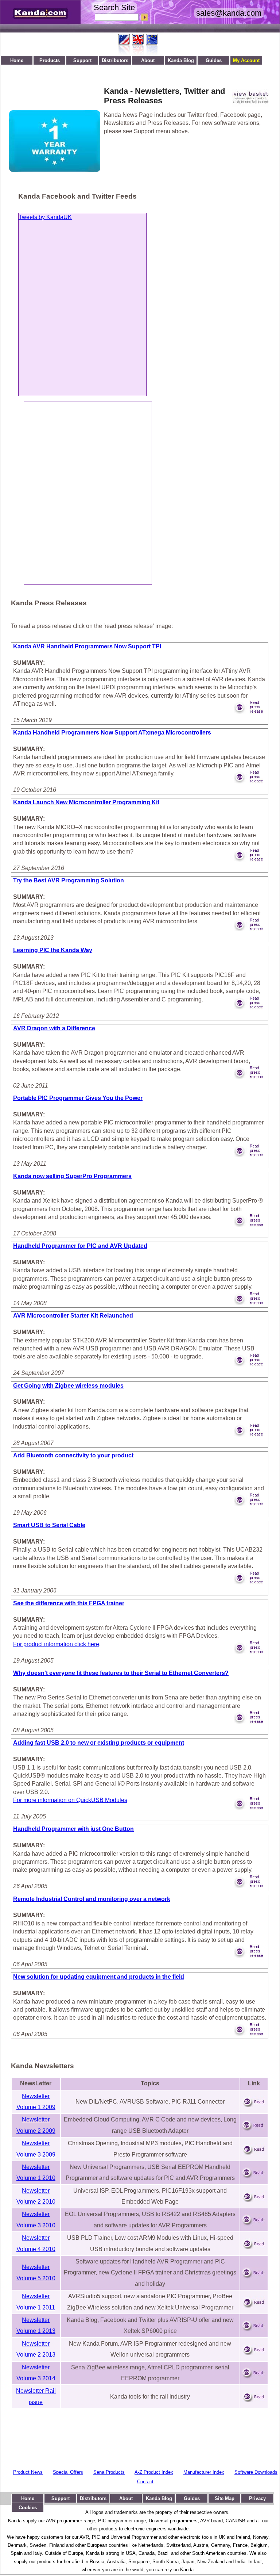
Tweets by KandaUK (45, 217)
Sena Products (109, 2472)
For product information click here (56, 1644)
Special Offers (68, 2472)
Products (50, 60)
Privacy (257, 2498)
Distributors (115, 60)
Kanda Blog (181, 60)
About (148, 60)
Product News (28, 2472)
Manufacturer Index (204, 2472)
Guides (214, 60)
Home (17, 60)
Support (82, 60)
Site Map (225, 2498)
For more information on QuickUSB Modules (70, 1800)
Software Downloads (256, 2472)
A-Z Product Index (154, 2472)
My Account (246, 60)
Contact (145, 2482)
